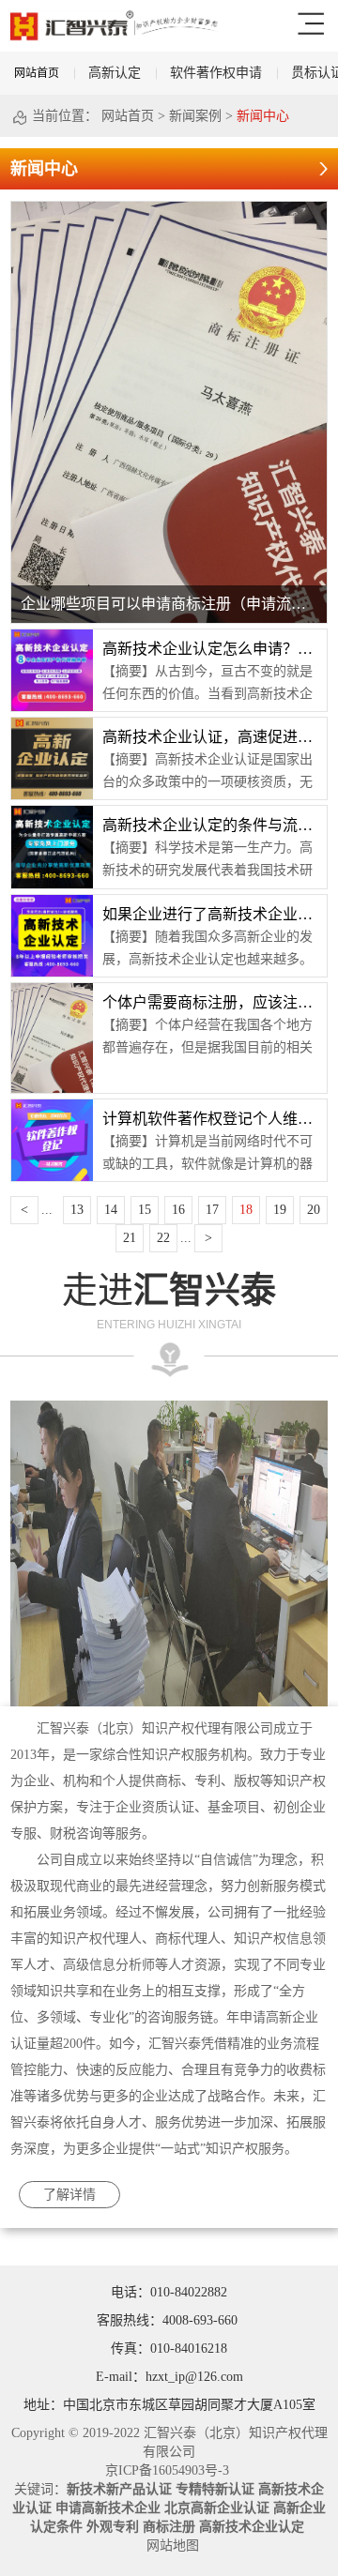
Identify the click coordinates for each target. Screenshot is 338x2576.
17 (212, 1210)
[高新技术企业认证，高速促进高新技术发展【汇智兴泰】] (52, 724)
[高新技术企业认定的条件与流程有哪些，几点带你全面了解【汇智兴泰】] (52, 812)
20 (314, 1210)
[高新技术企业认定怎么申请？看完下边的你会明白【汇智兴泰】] (52, 636)
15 (145, 1210)
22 (163, 1238)
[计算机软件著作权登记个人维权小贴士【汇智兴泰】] (52, 1106)
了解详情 (69, 2195)
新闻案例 (195, 116)
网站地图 (169, 2546)
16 (178, 1210)
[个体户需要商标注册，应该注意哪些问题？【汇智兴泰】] (52, 990)
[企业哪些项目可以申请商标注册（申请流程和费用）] (169, 208)
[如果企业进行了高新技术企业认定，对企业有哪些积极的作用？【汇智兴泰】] (52, 902)
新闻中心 (263, 116)
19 (280, 1210)
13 (77, 1210)
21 (130, 1238)
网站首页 (37, 73)
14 (111, 1210)
